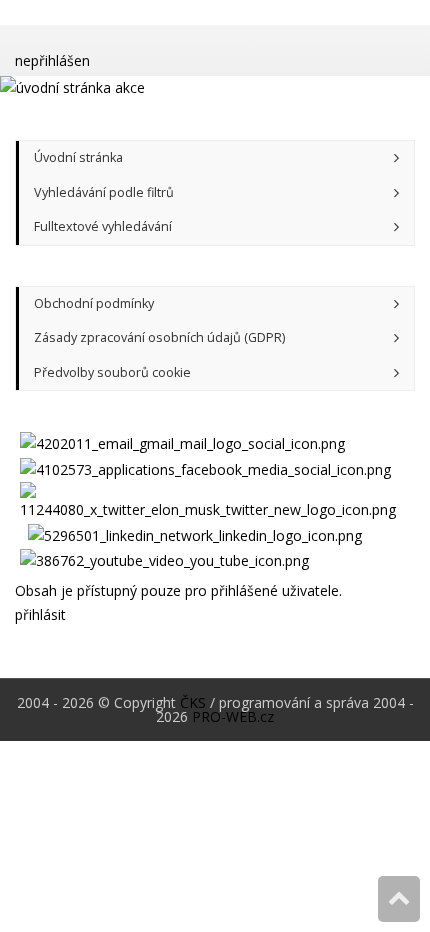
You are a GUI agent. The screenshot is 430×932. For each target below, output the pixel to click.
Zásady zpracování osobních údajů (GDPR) (159, 337)
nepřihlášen (52, 60)
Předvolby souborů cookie (112, 372)
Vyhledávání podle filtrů (104, 192)
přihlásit (40, 614)
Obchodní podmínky (94, 303)
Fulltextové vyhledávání (103, 226)
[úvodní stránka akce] (215, 88)
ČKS (193, 702)
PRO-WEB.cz (233, 716)
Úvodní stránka (78, 157)
